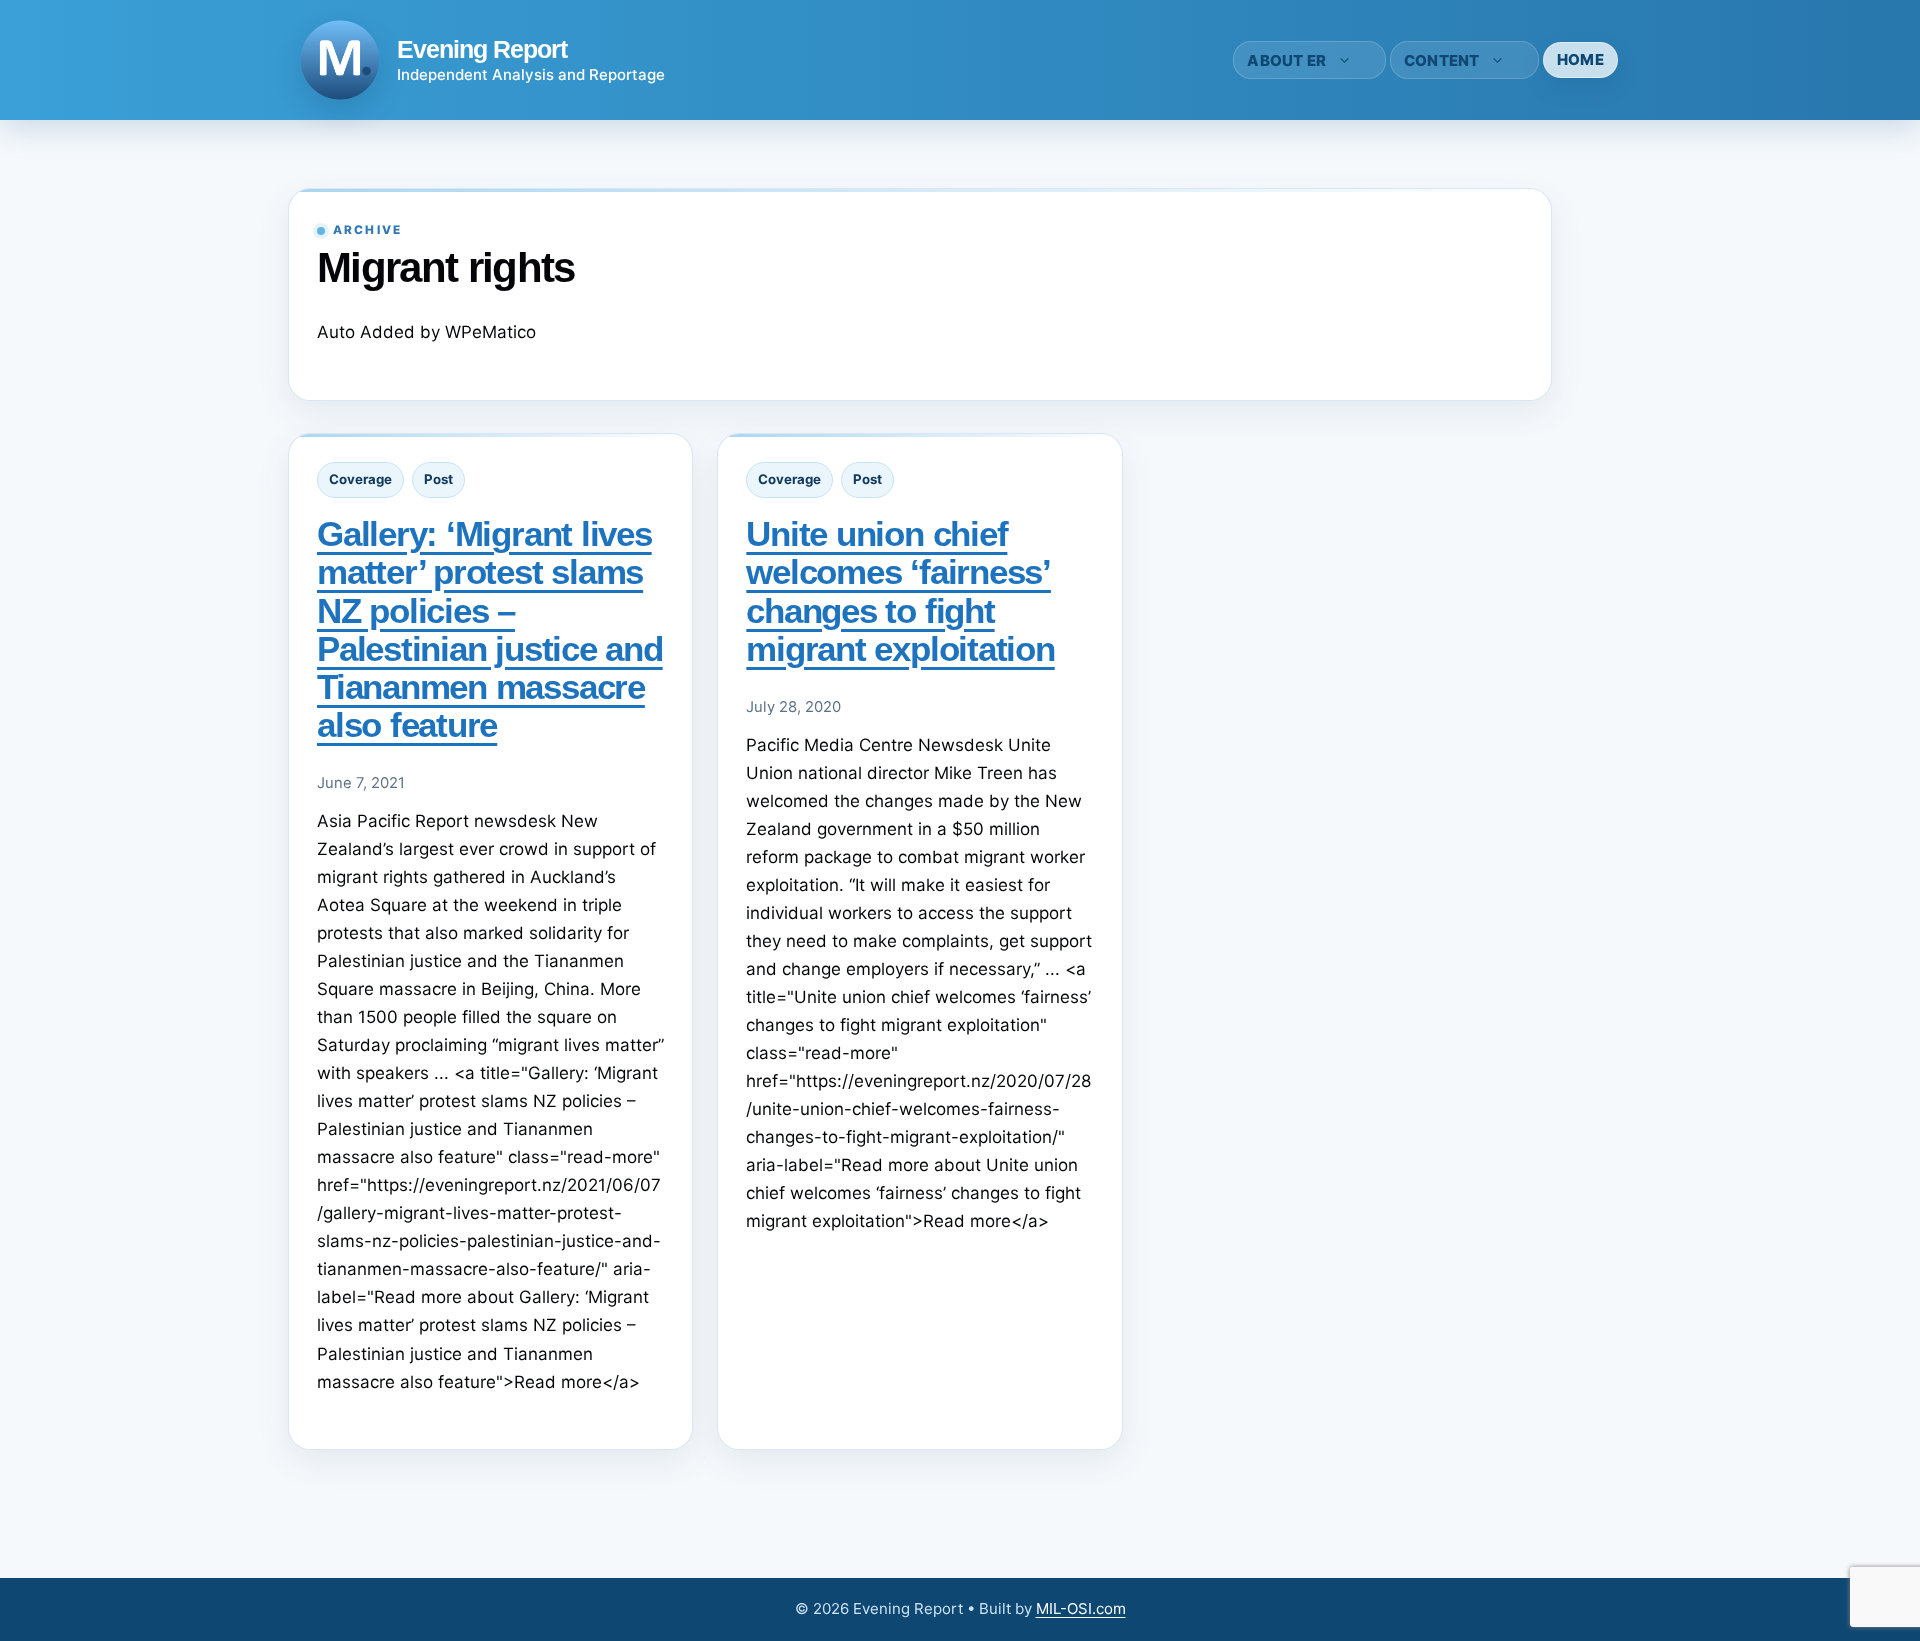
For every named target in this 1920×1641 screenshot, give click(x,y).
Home (1580, 59)
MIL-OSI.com (1081, 1608)
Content (1442, 60)
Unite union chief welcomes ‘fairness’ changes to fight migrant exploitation (900, 590)
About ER (1286, 60)
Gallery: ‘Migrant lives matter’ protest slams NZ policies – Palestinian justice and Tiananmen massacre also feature (490, 628)
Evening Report (482, 49)
